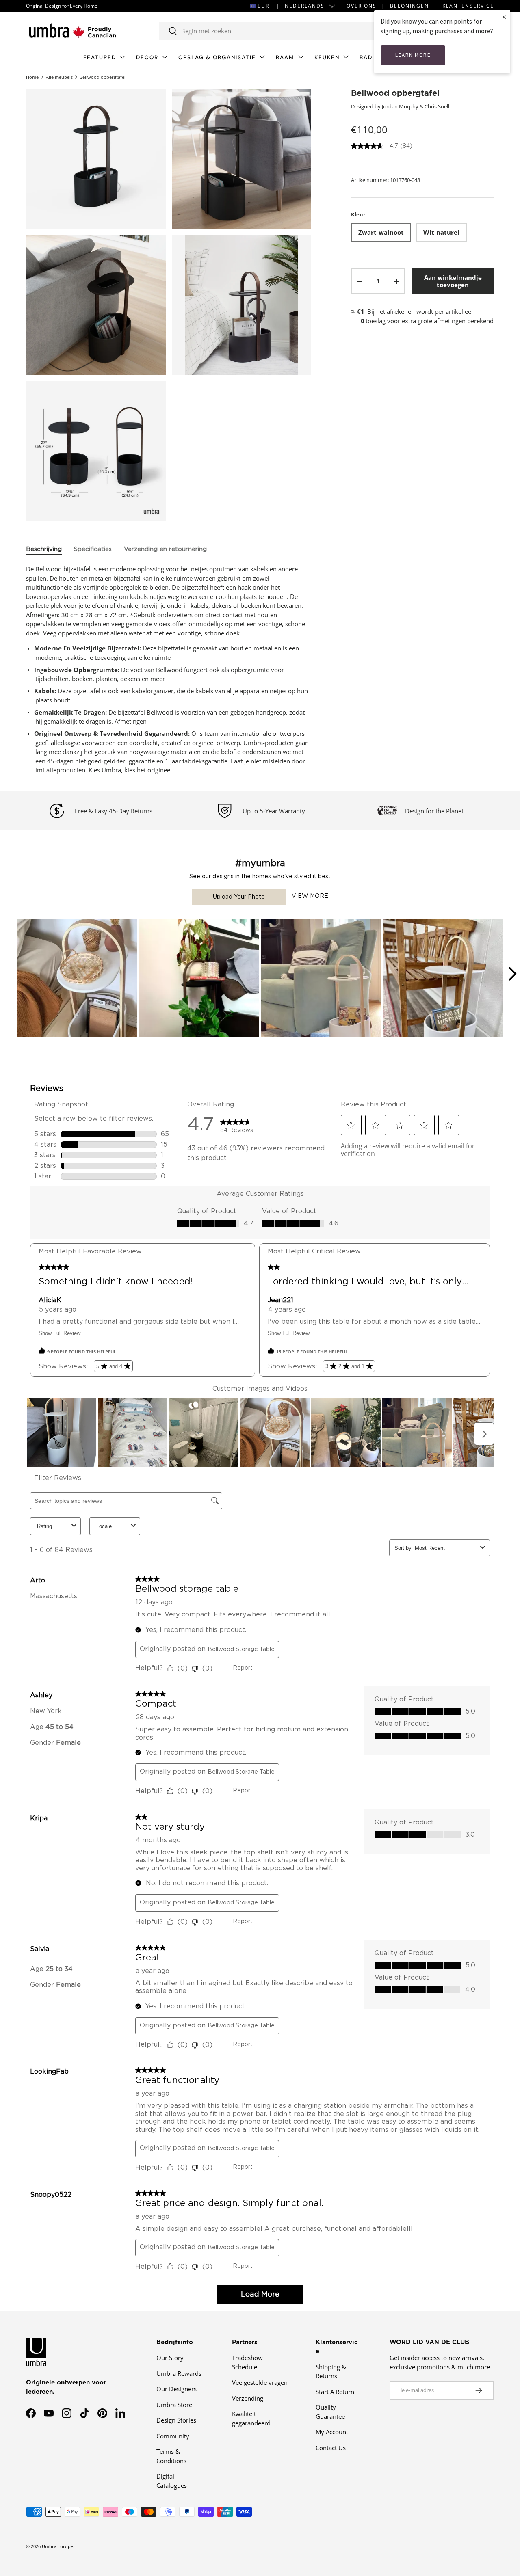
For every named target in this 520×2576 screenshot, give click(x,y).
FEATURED (100, 57)
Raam (285, 57)
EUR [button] (263, 6)
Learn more (413, 55)
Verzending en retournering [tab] (165, 549)
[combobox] (279, 31)
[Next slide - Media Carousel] (512, 974)
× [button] (504, 17)
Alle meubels (59, 77)
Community (173, 2436)
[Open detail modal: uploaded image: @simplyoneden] (443, 979)
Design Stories (176, 2420)
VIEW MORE (310, 896)
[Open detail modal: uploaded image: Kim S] (321, 979)
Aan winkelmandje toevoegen (453, 281)
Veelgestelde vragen (260, 2382)
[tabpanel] (169, 670)
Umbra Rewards (179, 2373)
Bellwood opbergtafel (103, 77)
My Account (332, 2432)
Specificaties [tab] (93, 549)
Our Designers (177, 2389)
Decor (147, 57)
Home (32, 77)
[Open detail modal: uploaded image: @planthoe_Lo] (199, 979)
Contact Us (331, 2448)
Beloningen (409, 6)
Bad (366, 57)
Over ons (362, 6)
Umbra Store (174, 2405)
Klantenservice (468, 6)
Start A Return (335, 2392)
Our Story (170, 2358)
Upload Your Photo (239, 897)
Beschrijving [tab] (44, 549)
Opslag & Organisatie (217, 57)
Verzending (248, 2398)
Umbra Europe (57, 2546)
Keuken (327, 57)
